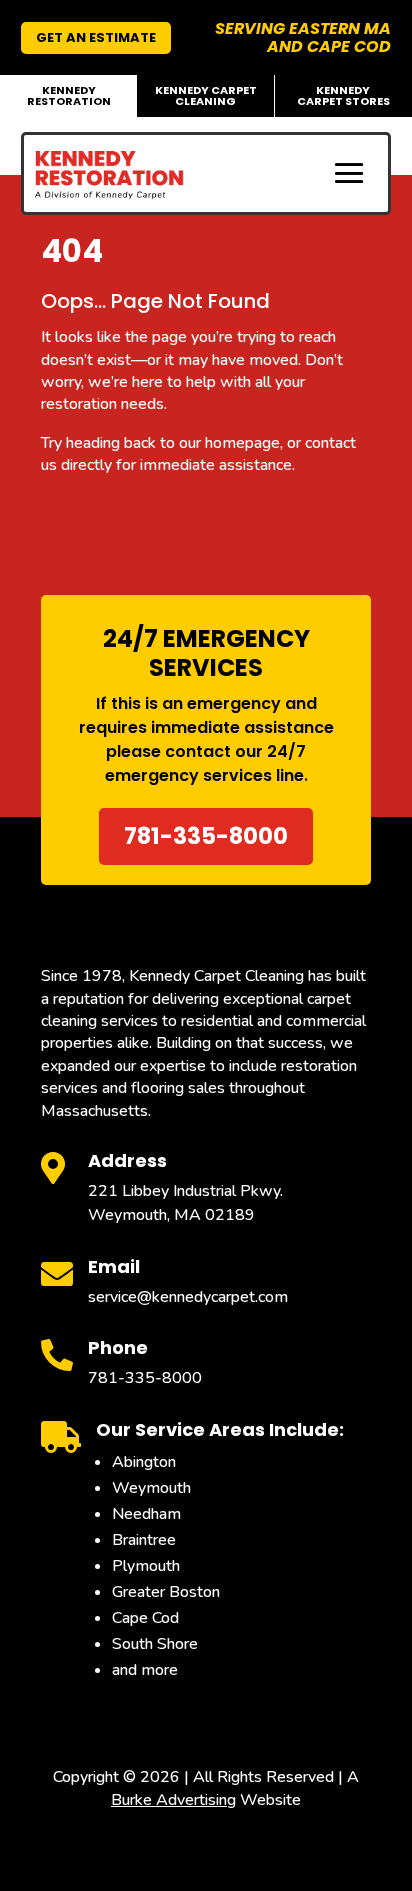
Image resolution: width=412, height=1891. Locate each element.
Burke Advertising (173, 1800)
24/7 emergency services (206, 763)
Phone (118, 1347)
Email (114, 1266)
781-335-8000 (206, 836)
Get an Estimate (96, 37)
